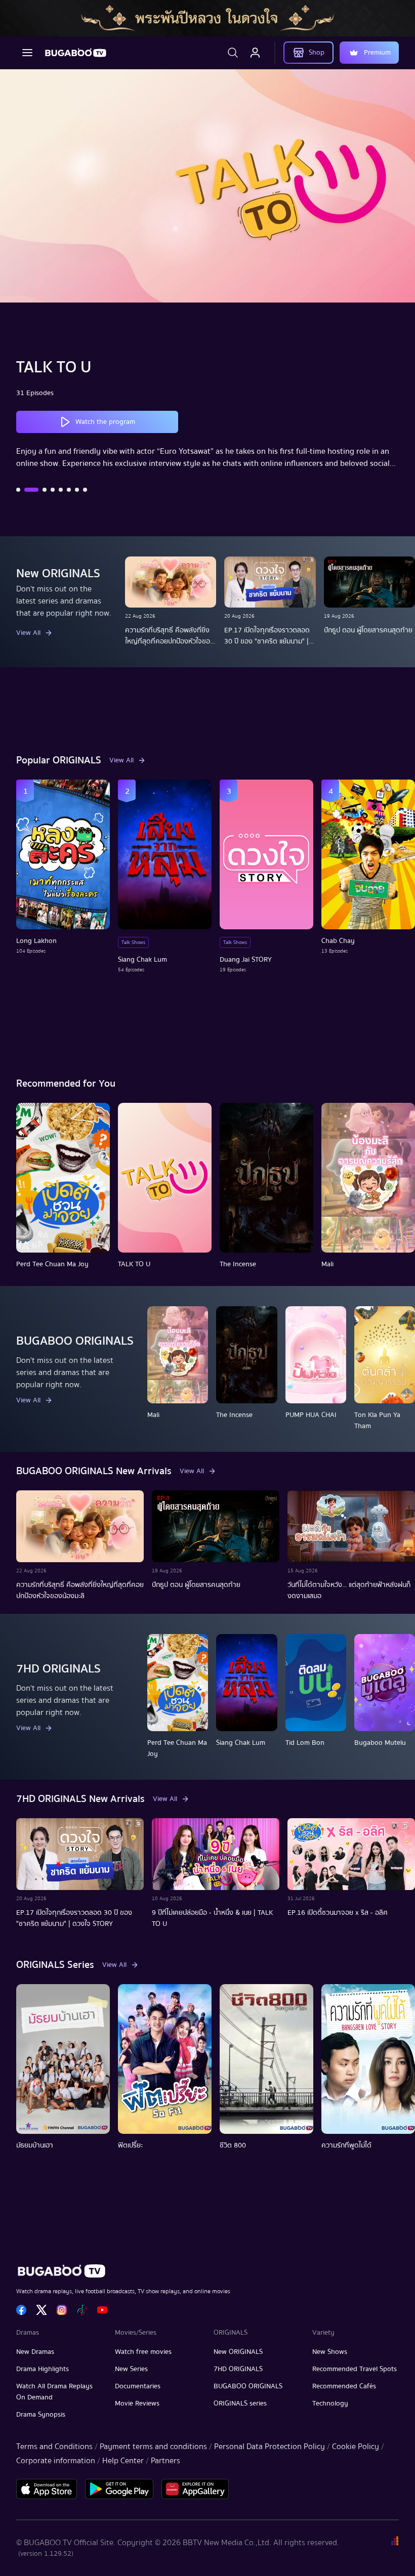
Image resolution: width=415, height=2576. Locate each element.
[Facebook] (21, 2310)
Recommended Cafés (344, 2386)
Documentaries (138, 2386)
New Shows (330, 2352)
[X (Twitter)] (41, 2310)
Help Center (123, 2461)
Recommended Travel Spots (355, 2369)
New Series (131, 2369)
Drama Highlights (43, 2369)
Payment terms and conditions (153, 2446)
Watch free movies (143, 2352)
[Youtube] (102, 2310)
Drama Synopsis (41, 2415)
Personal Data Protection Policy (269, 2446)
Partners (165, 2461)
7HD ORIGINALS (238, 2369)
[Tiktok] (82, 2310)
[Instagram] (62, 2310)
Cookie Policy (356, 2446)
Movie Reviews (137, 2403)
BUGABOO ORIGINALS (248, 2386)
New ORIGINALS (238, 2352)
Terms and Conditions (54, 2446)
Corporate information (56, 2461)
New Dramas (35, 2352)
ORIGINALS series (240, 2403)
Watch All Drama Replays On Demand (54, 2392)
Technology (330, 2403)
